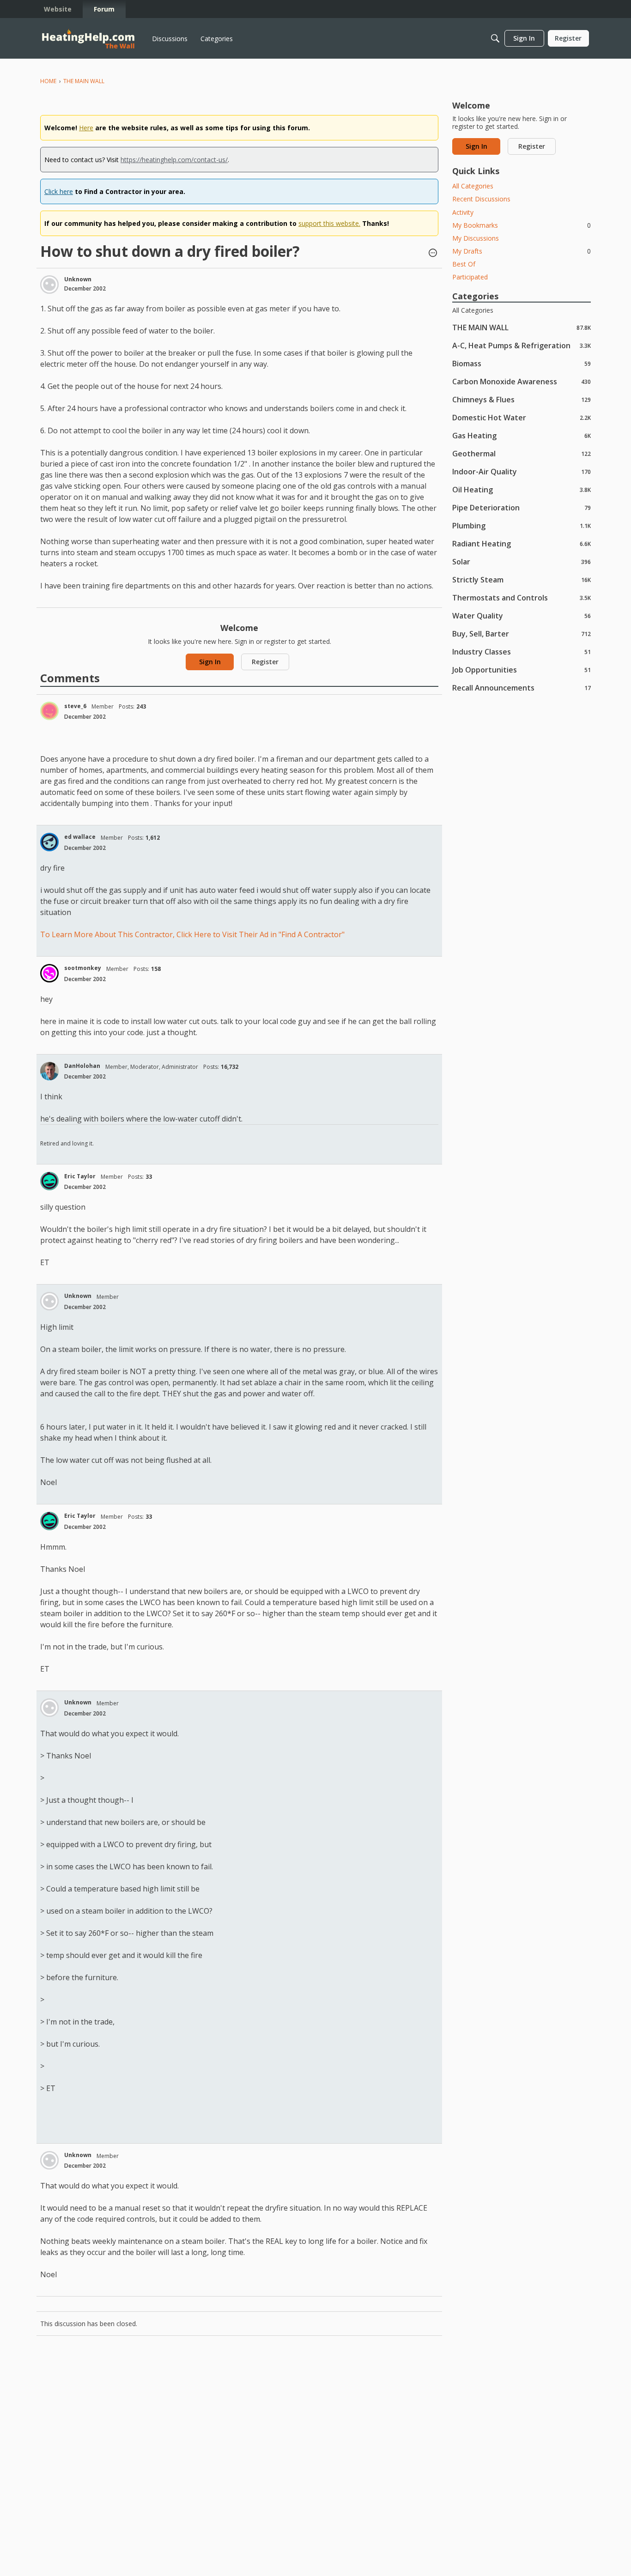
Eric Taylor (80, 1176)
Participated (470, 277)
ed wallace (80, 837)
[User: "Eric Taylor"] (49, 1181)
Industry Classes (522, 652)
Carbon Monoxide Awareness (522, 381)
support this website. (329, 223)
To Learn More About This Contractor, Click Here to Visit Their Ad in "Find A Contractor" (192, 934)
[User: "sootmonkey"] (49, 973)
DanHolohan (82, 1066)
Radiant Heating (522, 543)
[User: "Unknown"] (49, 285)
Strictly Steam (522, 579)
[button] (433, 254)
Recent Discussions (481, 199)
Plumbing (522, 525)
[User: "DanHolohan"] (49, 1071)
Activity (463, 212)
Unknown (78, 279)
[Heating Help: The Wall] (88, 39)
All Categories (473, 186)
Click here (59, 191)
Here (86, 128)
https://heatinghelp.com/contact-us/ (174, 160)
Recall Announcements (522, 688)
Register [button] (265, 662)
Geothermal (522, 453)
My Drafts (522, 251)
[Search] (495, 38)
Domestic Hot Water (522, 417)
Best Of (464, 264)
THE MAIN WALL (522, 327)
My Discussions (476, 238)
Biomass (522, 363)
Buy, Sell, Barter (522, 633)
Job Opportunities (522, 670)
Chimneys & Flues (522, 399)
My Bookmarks (522, 225)
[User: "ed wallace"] (49, 842)
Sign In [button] (210, 662)
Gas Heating (522, 435)
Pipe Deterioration (522, 507)
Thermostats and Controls (522, 597)
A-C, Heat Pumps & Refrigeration (522, 345)
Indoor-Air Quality (522, 471)
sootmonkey (83, 968)
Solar (522, 561)
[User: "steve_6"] (49, 711)
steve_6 (75, 706)
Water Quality (522, 615)
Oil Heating (522, 489)
